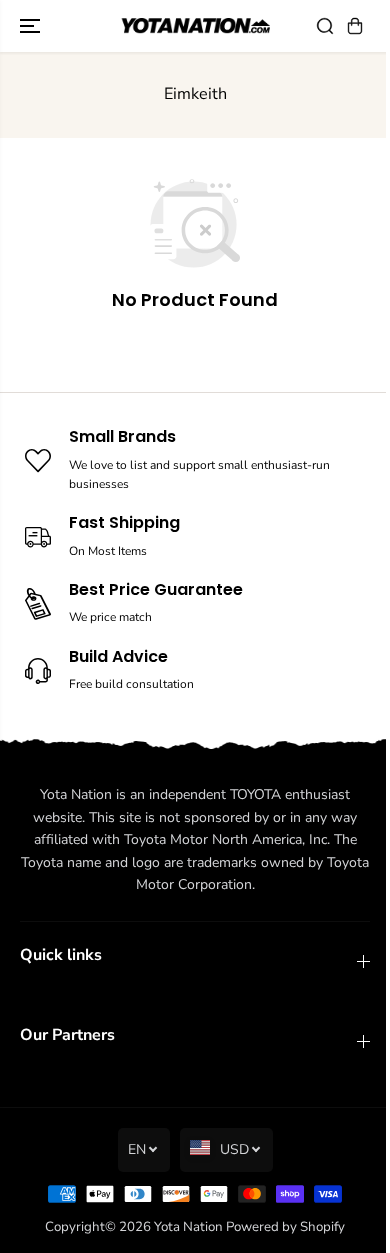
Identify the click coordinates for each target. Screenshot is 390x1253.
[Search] (325, 26)
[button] (32, 26)
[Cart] (355, 26)
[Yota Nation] (195, 26)
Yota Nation (188, 1227)
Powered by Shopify (285, 1227)
